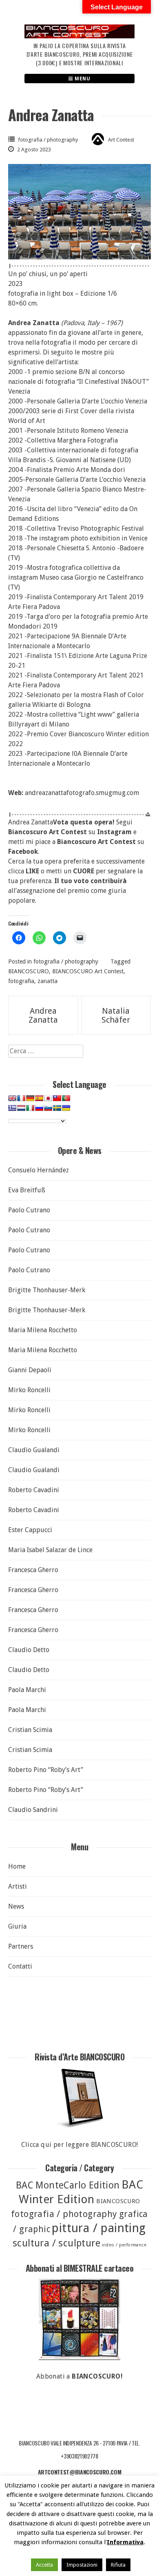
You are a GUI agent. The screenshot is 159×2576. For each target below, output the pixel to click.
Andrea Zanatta (43, 1015)
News (16, 1906)
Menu (82, 79)
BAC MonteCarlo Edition (68, 2185)
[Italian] (30, 1108)
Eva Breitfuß (27, 1190)
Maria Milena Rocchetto (43, 1330)
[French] (21, 1098)
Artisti (18, 1886)
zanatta (47, 981)
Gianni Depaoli (30, 1370)
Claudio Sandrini (33, 1810)
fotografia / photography (48, 140)
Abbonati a (79, 2376)
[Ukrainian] (66, 1108)
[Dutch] (21, 1108)
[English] (12, 1098)
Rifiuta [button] (118, 2565)
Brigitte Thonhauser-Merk (47, 1290)
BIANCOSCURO (29, 971)
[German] (30, 1098)
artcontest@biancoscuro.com (80, 2472)
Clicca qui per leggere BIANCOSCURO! (80, 2145)
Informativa (125, 2542)
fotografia (21, 981)
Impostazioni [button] (82, 2565)
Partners (21, 1946)
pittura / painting (99, 2228)
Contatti (20, 1966)
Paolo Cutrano (29, 1210)
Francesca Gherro (33, 1570)
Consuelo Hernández (39, 1170)
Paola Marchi (27, 1690)
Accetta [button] (44, 2565)
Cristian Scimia (30, 1730)
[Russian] (39, 1108)
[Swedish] (57, 1108)
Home (17, 1866)
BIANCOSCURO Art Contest (88, 971)
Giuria (17, 1926)
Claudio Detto (29, 1650)
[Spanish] (39, 1098)
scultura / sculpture (56, 2243)
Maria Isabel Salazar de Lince (50, 1550)
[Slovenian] (48, 1108)
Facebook (23, 852)
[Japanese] (48, 1098)
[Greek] (12, 1108)
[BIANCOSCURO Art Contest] (79, 36)
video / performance (124, 2245)
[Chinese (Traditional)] (57, 1098)
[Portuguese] (66, 1098)
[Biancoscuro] (79, 2319)
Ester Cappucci (30, 1530)
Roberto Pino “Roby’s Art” (46, 1770)
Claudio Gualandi (34, 1450)
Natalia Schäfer (116, 1015)
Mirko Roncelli (29, 1390)
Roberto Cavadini (34, 1490)
